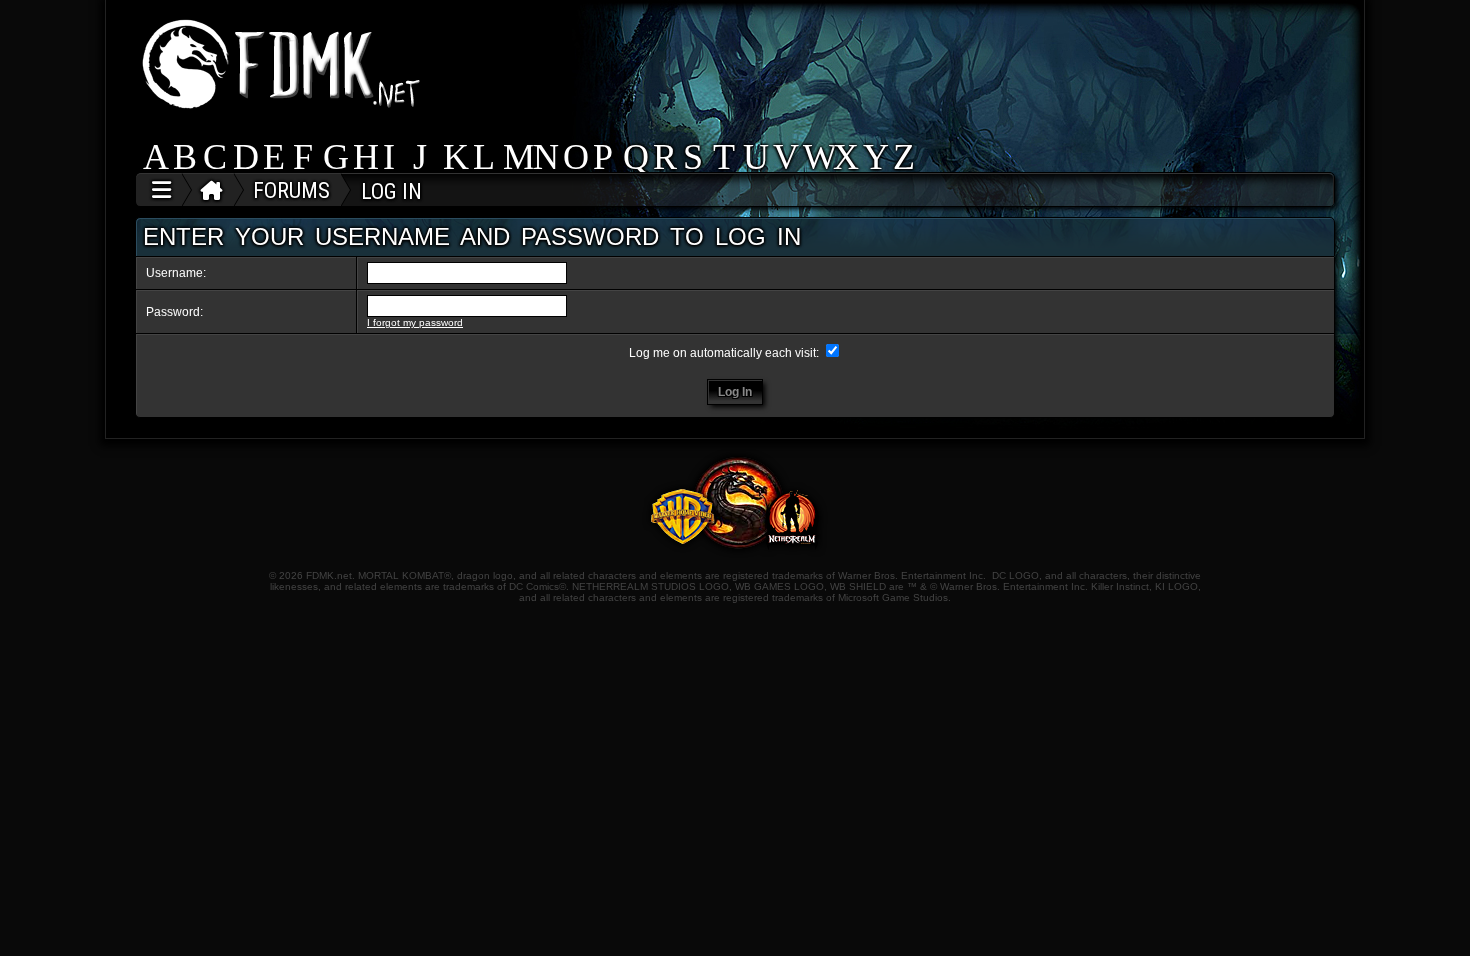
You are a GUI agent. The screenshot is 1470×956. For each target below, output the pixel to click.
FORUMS (291, 190)
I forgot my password (415, 322)
